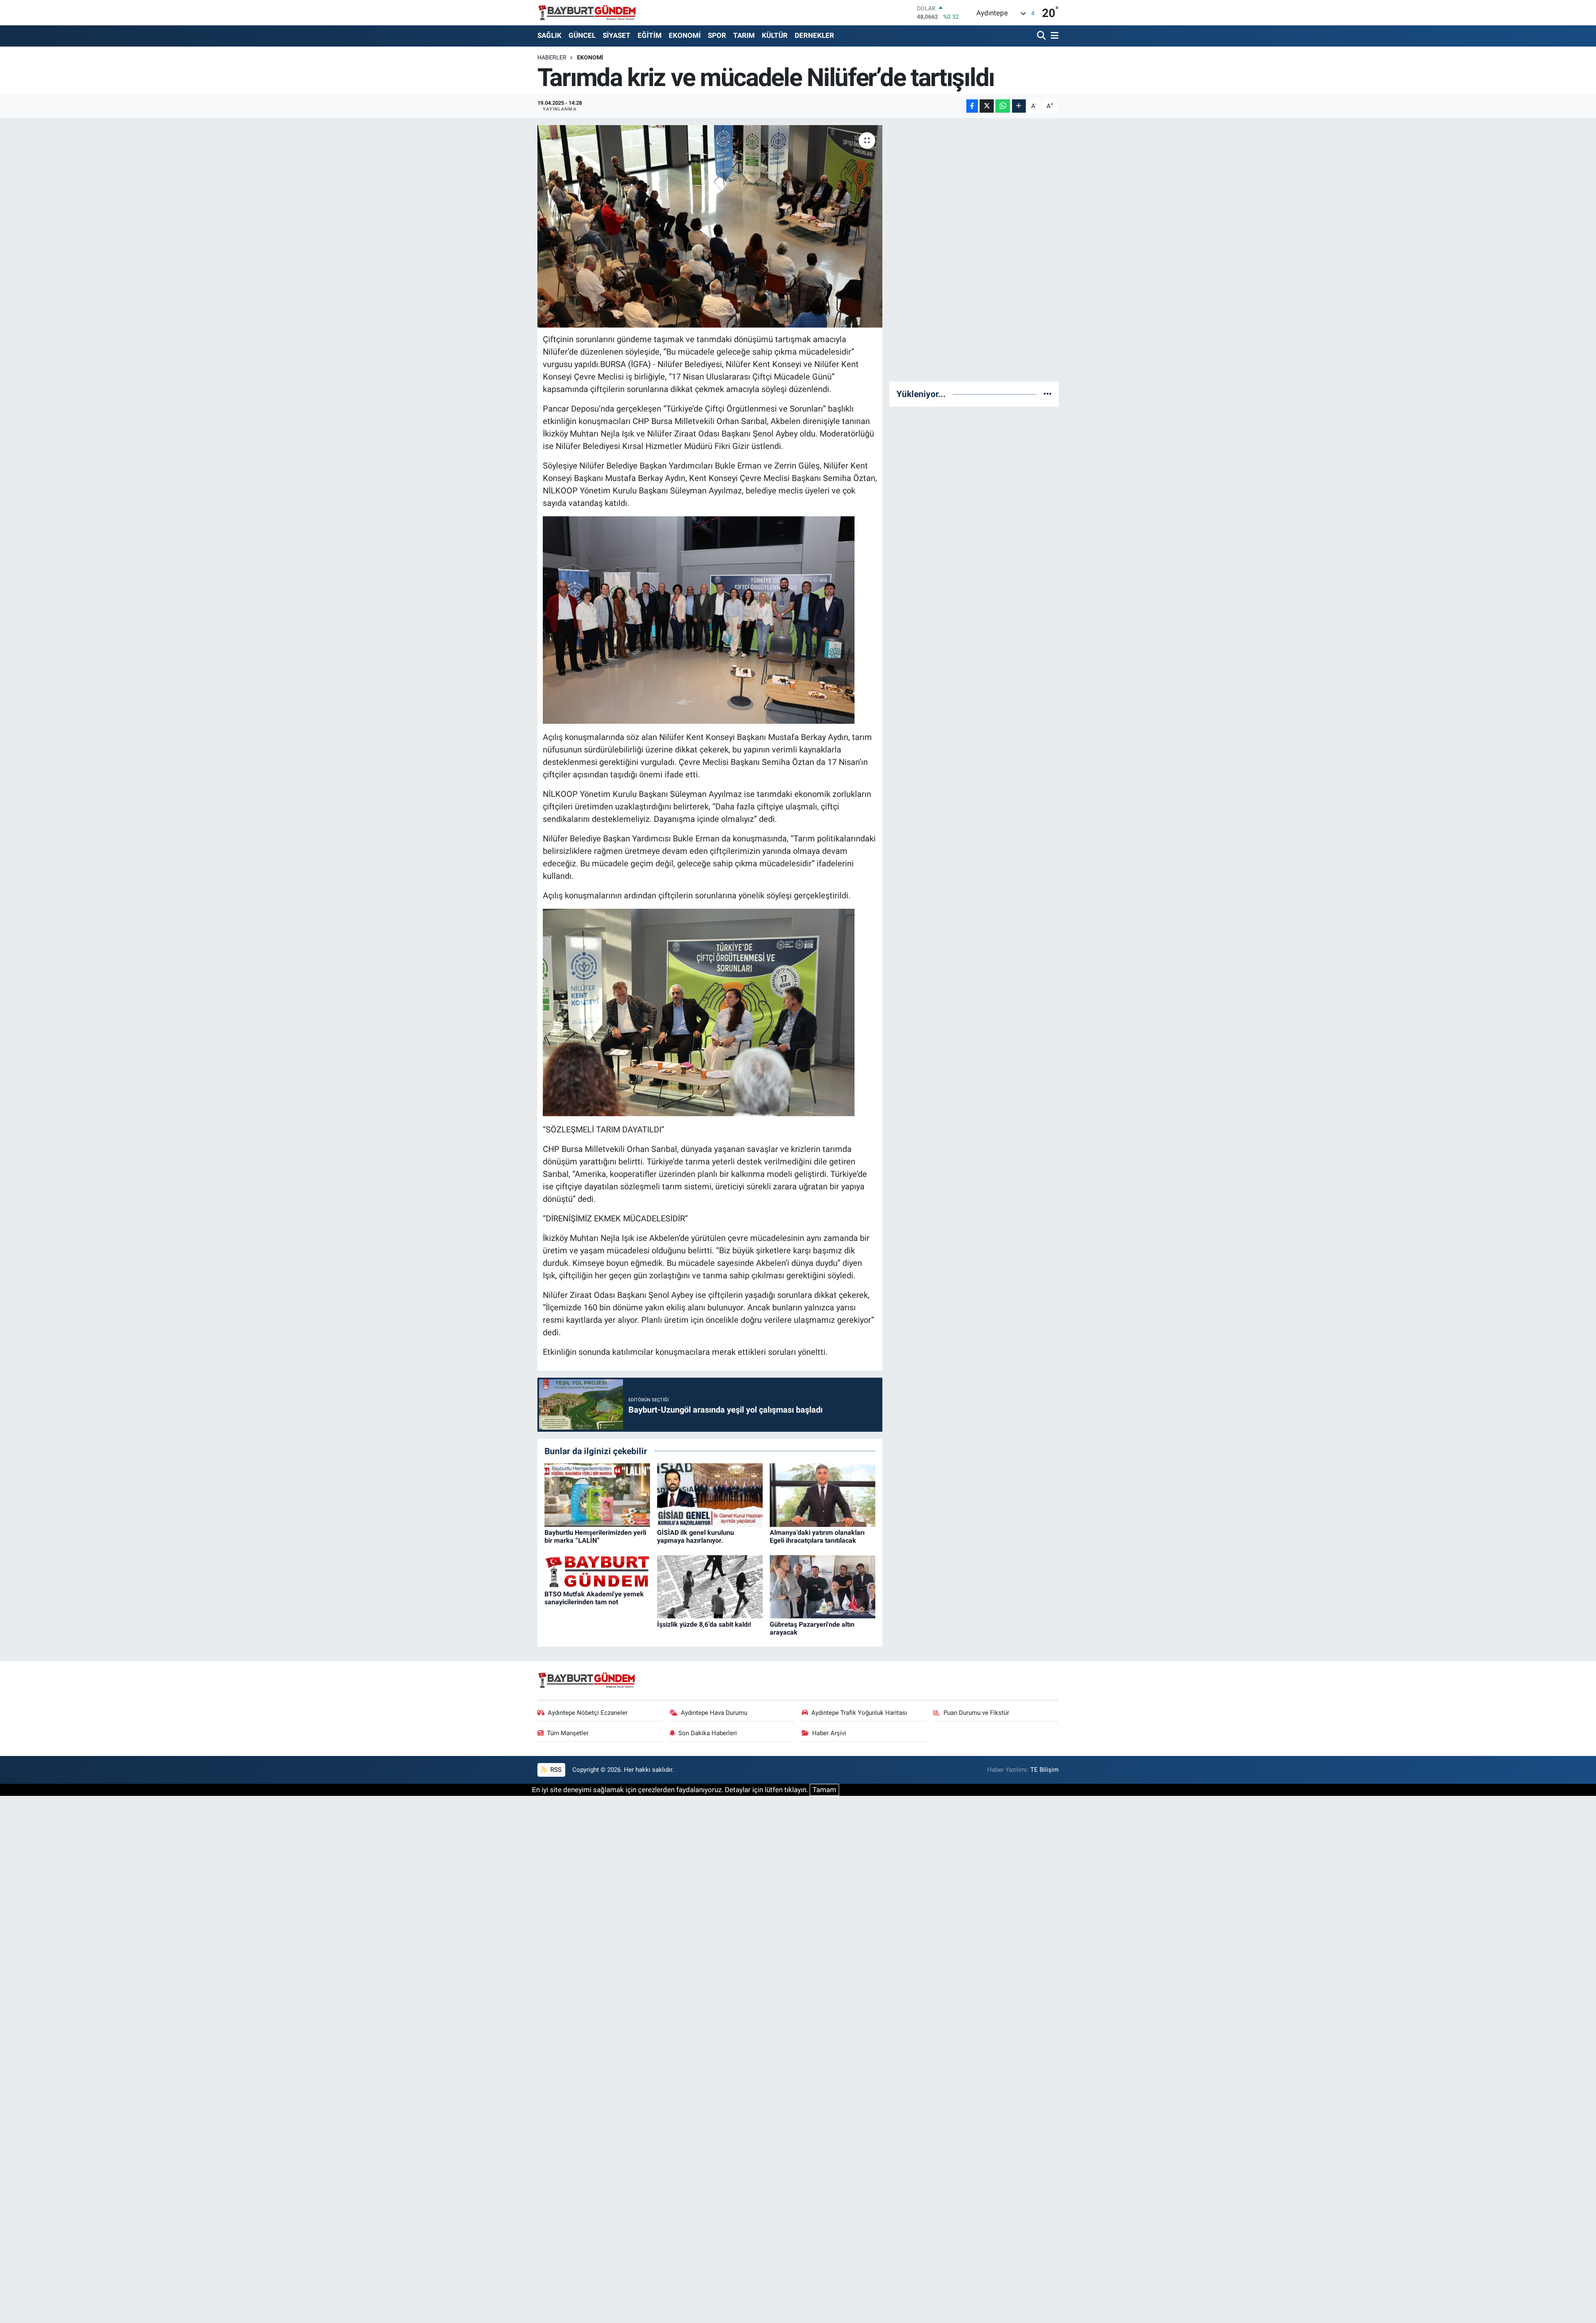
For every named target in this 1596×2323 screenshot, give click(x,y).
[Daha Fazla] (1019, 106)
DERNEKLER (814, 35)
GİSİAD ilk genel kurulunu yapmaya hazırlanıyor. (696, 1536)
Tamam (824, 1790)
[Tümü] (1048, 394)
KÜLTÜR (775, 35)
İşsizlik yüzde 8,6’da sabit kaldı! (704, 1624)
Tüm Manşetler (568, 1733)
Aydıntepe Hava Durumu (714, 1713)
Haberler (552, 57)
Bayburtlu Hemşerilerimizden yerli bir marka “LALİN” (595, 1536)
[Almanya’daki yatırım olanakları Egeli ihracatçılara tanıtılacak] (823, 1494)
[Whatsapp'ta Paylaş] (1003, 106)
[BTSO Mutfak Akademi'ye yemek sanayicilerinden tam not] (597, 1571)
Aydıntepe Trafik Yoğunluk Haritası (859, 1713)
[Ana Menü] (1053, 36)
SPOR (717, 35)
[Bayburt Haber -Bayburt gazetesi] (587, 12)
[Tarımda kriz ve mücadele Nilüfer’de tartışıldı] (710, 226)
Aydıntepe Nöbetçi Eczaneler (588, 1713)
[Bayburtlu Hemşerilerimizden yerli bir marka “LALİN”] (597, 1494)
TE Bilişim (1044, 1770)
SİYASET (617, 35)
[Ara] (1042, 36)
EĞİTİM (650, 35)
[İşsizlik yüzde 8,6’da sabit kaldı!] (710, 1586)
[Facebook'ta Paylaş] (972, 106)
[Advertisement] (974, 250)
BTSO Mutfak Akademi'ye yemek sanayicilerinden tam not (594, 1598)
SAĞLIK (549, 35)
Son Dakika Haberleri (708, 1733)
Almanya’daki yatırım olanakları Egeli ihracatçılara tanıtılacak (817, 1536)
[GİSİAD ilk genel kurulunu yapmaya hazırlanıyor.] (710, 1494)
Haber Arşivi (829, 1733)
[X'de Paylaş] (987, 106)
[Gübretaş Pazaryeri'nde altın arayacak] (823, 1586)
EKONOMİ (685, 35)
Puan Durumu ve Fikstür (976, 1713)
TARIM (744, 35)
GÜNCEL (582, 35)
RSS (555, 1770)
